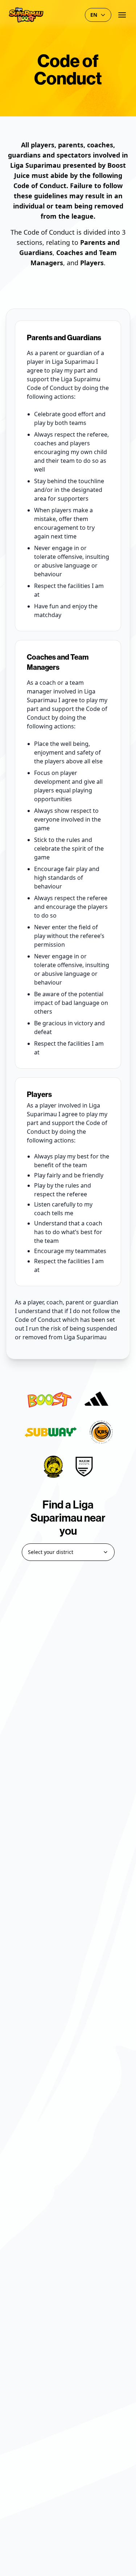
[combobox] (68, 1552)
